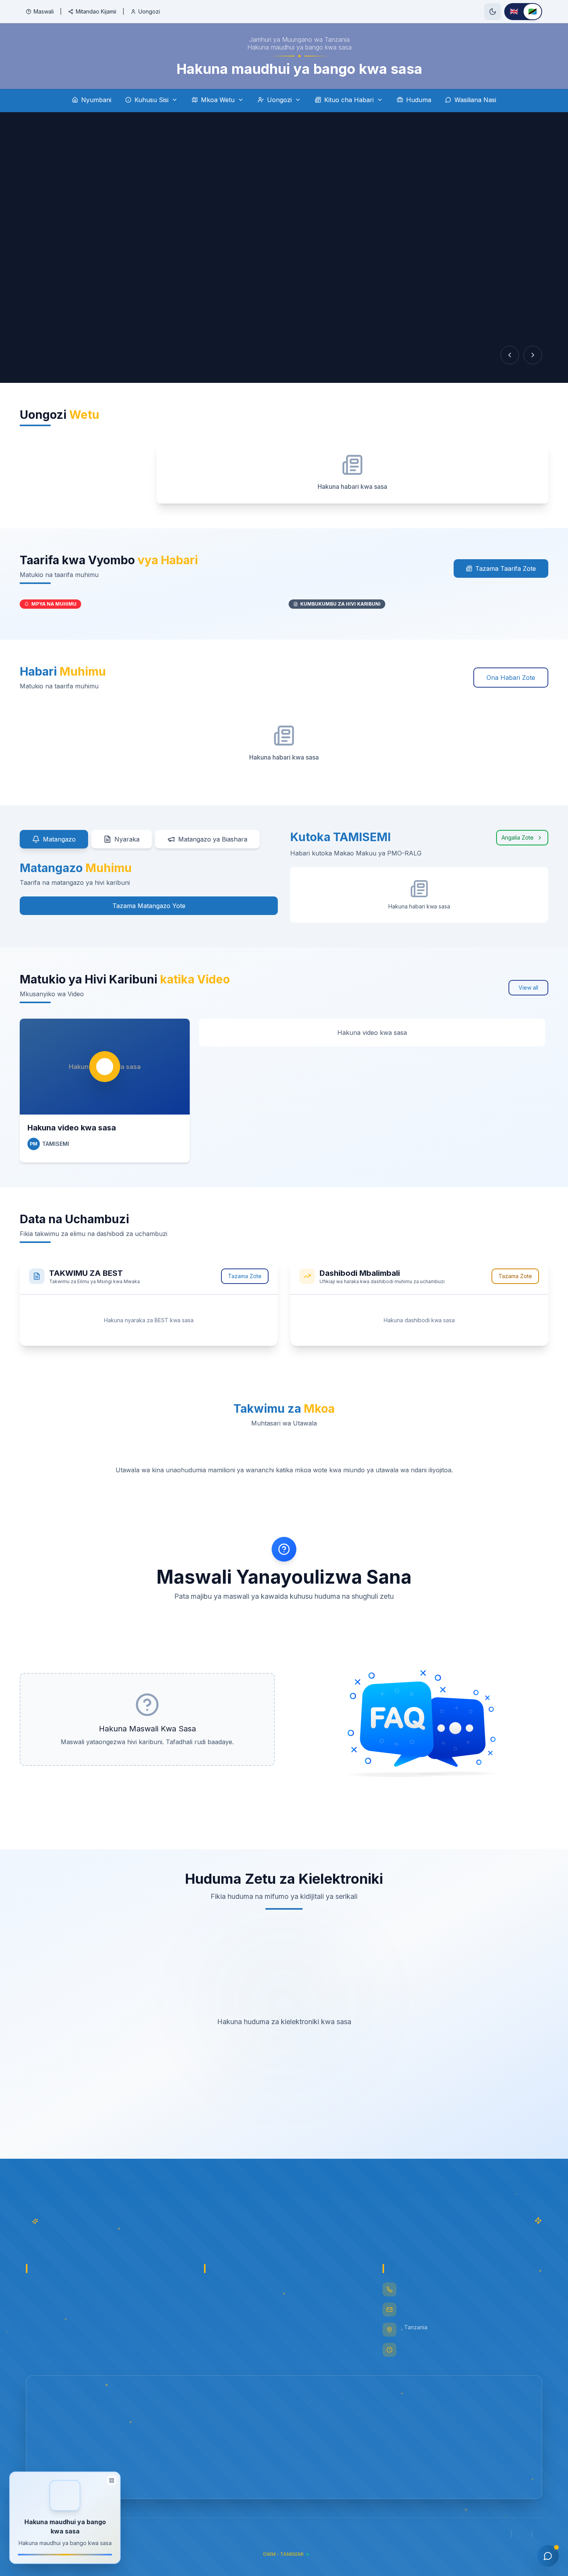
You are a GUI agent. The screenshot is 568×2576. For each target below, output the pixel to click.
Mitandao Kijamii (96, 11)
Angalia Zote (518, 837)
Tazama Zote (245, 1276)
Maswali (44, 11)
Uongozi (149, 11)
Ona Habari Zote (511, 678)
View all (528, 988)
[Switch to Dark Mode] (493, 12)
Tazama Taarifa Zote (506, 568)
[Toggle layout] (112, 2480)
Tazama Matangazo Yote (149, 906)
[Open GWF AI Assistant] (548, 2556)
